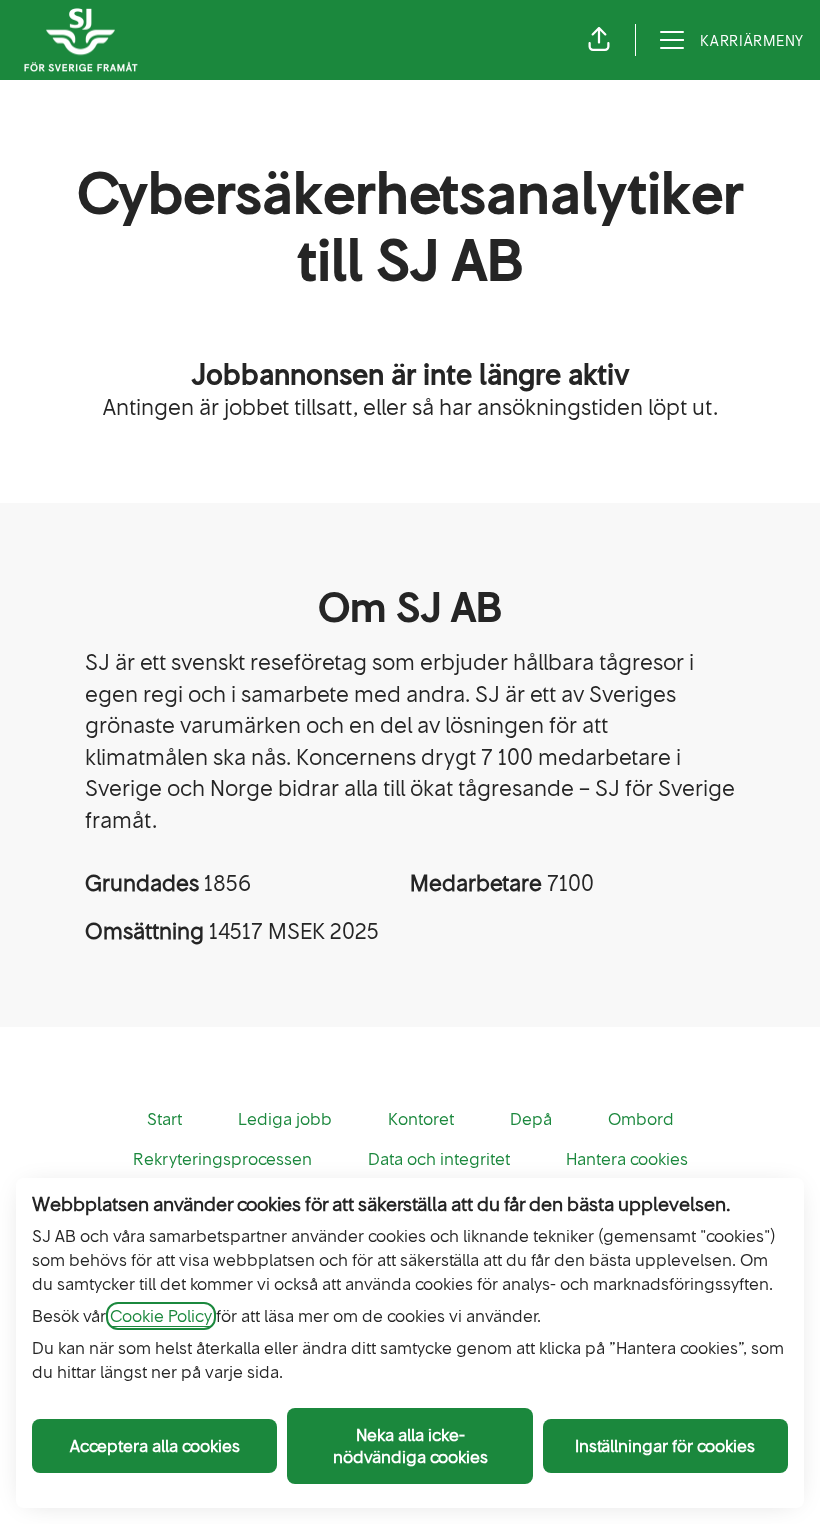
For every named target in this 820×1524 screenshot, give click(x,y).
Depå (531, 1119)
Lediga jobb (285, 1119)
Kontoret (421, 1119)
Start (164, 1119)
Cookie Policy (161, 1316)
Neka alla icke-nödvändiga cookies (410, 1446)
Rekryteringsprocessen (222, 1159)
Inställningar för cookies (665, 1446)
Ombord (641, 1119)
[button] (599, 40)
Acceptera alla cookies (155, 1446)
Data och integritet (439, 1159)
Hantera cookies (627, 1159)
